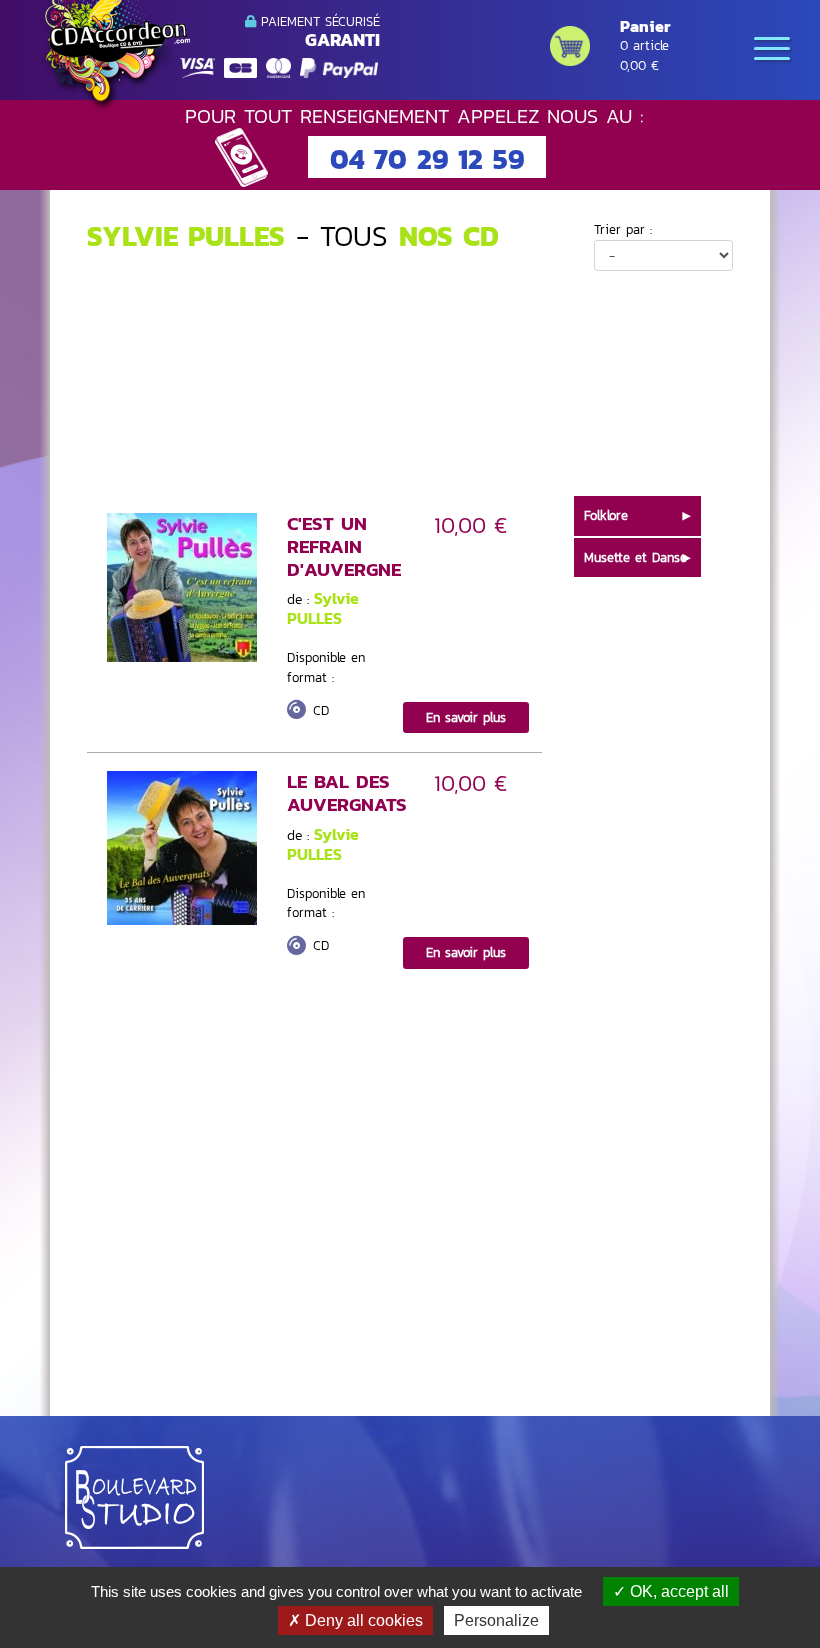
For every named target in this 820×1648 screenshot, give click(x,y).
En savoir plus (466, 717)
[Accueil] (115, 56)
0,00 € (639, 65)
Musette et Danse (635, 557)
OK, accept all (677, 1591)
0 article (644, 45)
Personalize (496, 1620)
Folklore (606, 515)
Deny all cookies (362, 1620)
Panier (645, 26)
